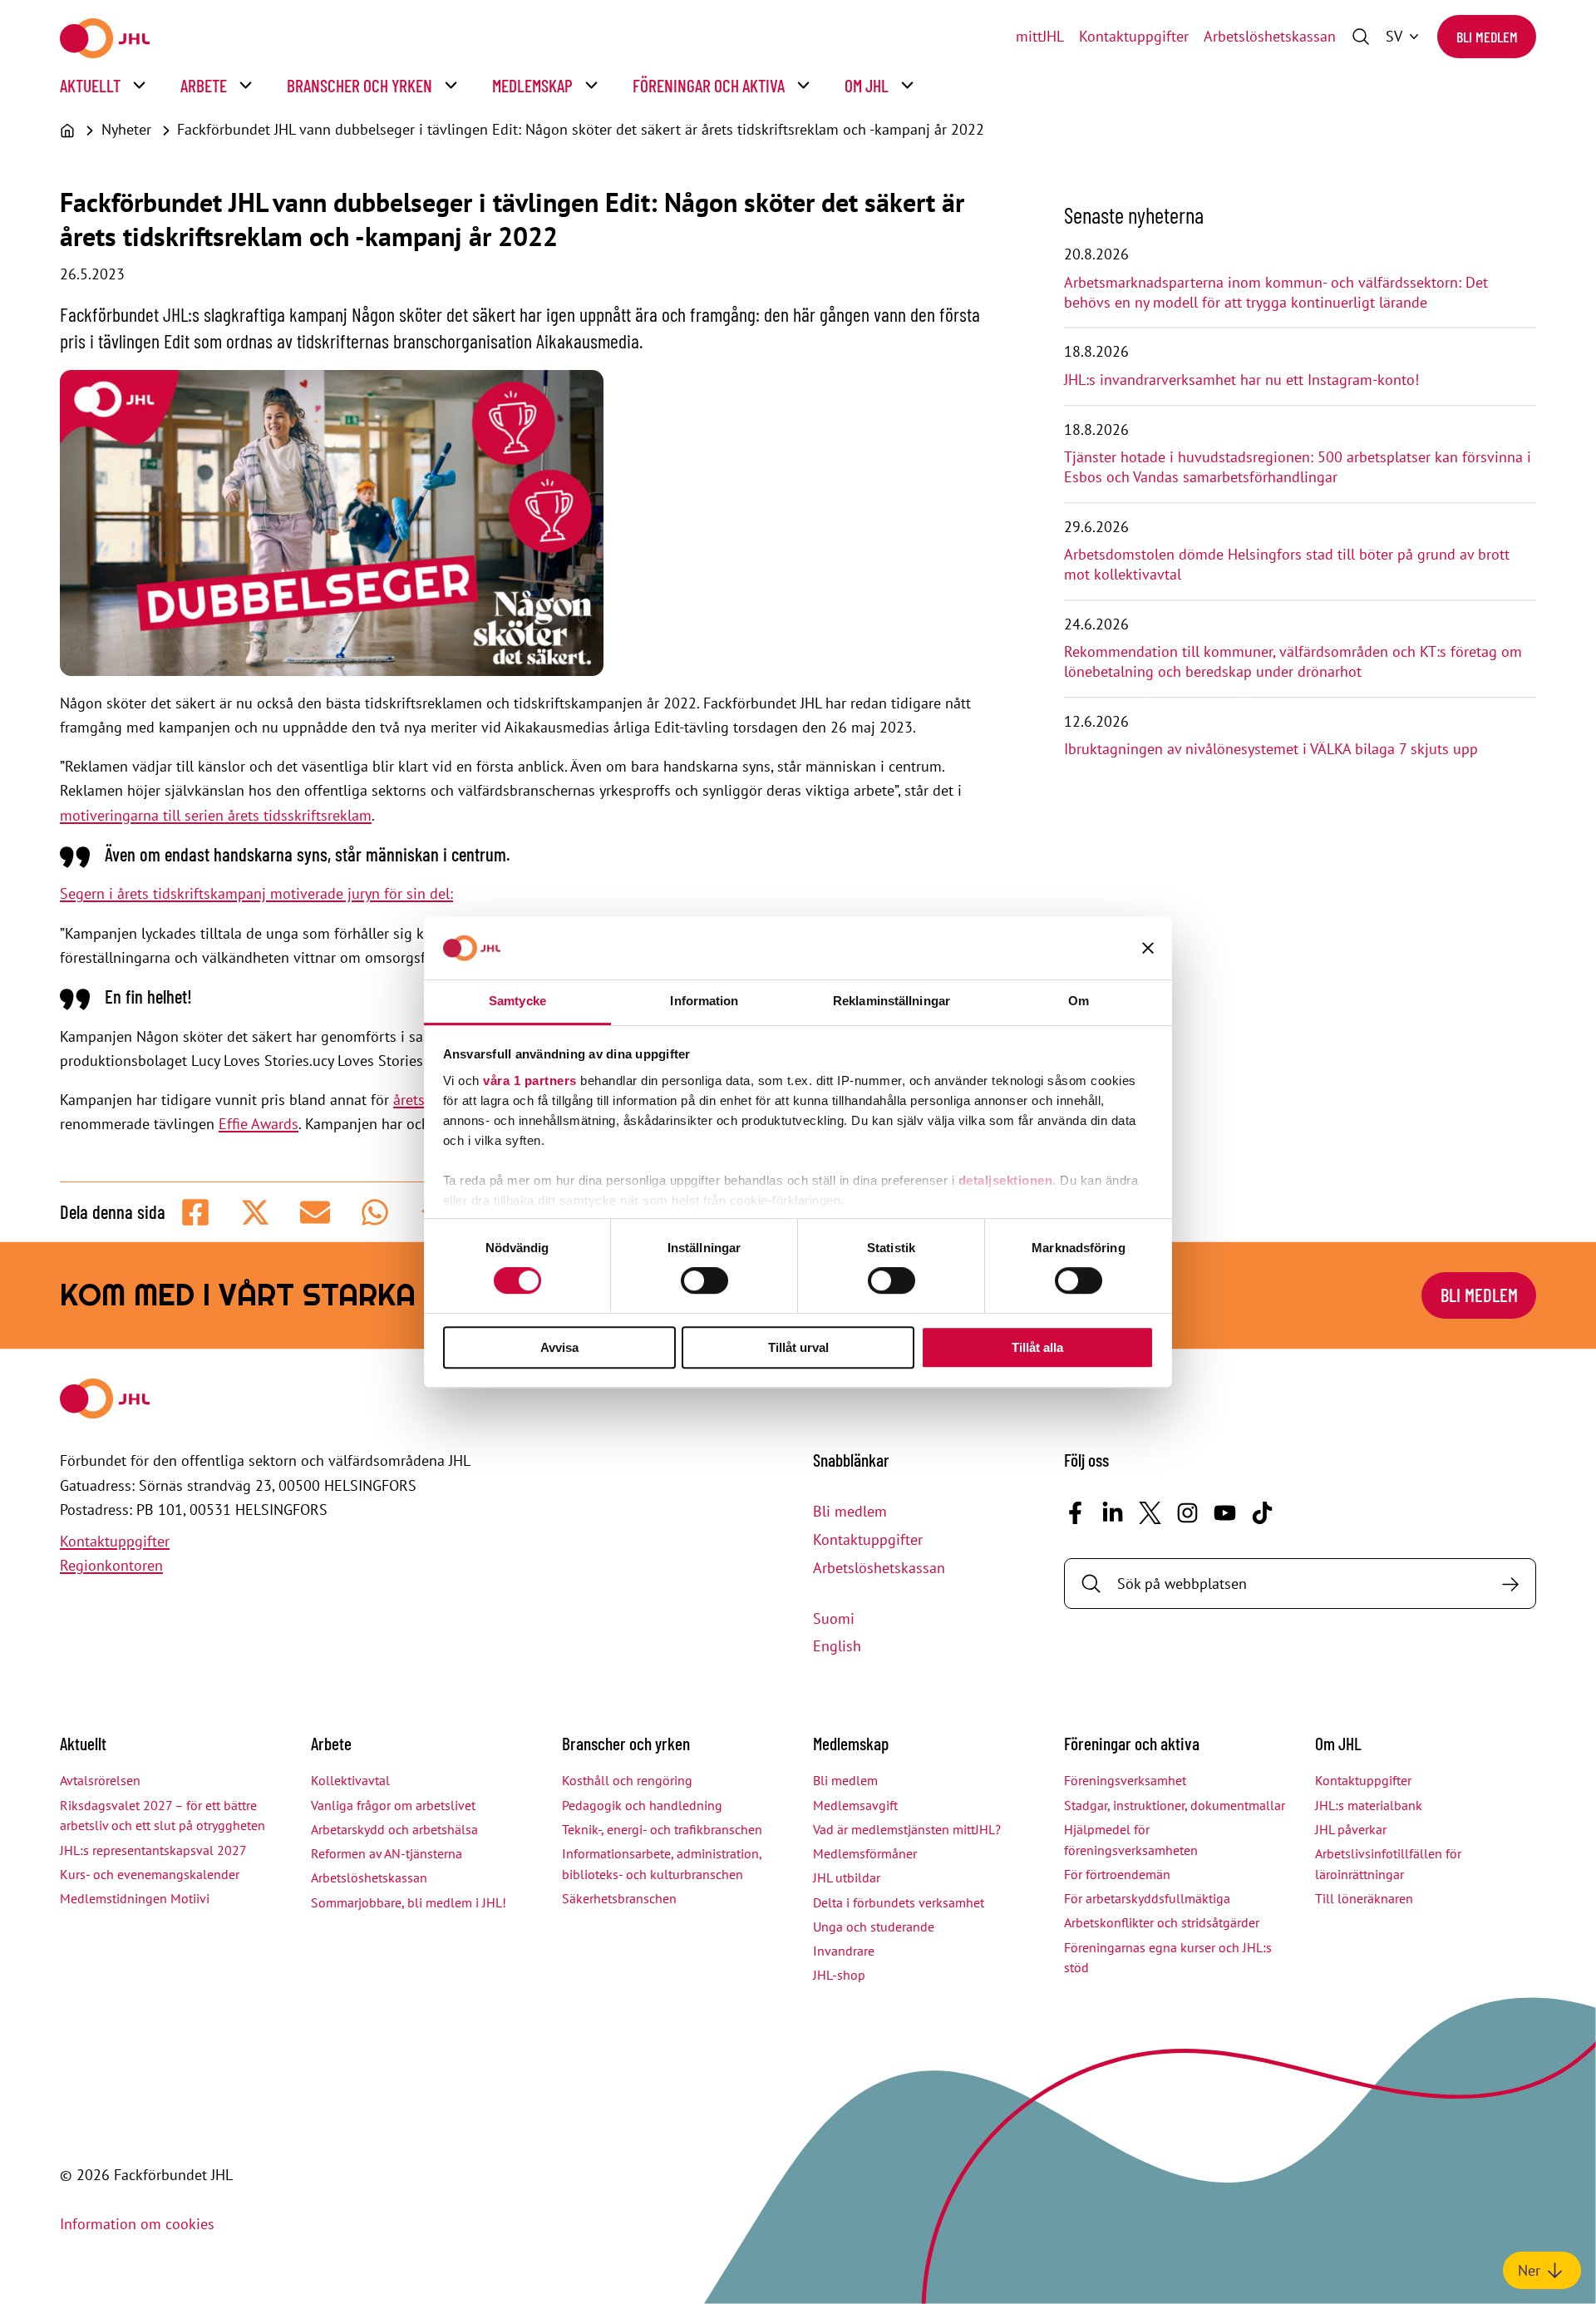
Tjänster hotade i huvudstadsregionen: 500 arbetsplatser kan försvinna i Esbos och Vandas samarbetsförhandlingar (1298, 467)
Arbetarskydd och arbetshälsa (394, 1829)
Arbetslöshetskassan (1270, 36)
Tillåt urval (798, 1347)
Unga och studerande (874, 1927)
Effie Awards (259, 1124)
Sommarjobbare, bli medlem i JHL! (409, 1902)
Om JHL (867, 85)
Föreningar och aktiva (709, 85)
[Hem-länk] (105, 38)
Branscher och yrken (360, 85)
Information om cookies (137, 2224)
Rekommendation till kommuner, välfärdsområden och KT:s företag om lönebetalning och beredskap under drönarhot (1293, 661)
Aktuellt (90, 85)
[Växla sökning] (1361, 37)
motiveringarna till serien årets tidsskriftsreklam (216, 815)
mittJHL (1040, 36)
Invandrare (844, 1951)
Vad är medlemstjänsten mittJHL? (907, 1829)
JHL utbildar (847, 1877)
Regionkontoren (111, 1565)
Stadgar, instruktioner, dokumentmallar (1175, 1805)
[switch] (704, 1280)
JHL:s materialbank (1369, 1805)
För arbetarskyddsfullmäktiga (1147, 1898)
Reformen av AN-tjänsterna (387, 1853)
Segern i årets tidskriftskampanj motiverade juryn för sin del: (256, 893)
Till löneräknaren (1364, 1898)
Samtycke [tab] (517, 1001)
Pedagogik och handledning (642, 1805)
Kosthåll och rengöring (627, 1780)
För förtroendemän (1117, 1874)
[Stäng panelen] (1148, 948)
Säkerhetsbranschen (619, 1898)
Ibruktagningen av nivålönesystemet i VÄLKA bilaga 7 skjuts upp (1271, 749)
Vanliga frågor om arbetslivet (393, 1805)
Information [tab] (704, 1001)
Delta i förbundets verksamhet (899, 1902)
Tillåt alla (1037, 1347)
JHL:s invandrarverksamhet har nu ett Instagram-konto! (1241, 380)
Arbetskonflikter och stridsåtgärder (1162, 1922)
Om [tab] (1079, 1001)
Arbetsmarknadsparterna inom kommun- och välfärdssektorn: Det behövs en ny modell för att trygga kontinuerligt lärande (1276, 292)
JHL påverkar (1351, 1829)
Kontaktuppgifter (1134, 36)
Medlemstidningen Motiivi (135, 1898)
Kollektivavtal (350, 1780)
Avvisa (559, 1347)
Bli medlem (1487, 37)
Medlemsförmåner (865, 1853)
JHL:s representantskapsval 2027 (153, 1850)
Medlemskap (532, 85)
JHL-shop (839, 1975)
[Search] (1510, 1584)
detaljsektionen (1006, 1180)
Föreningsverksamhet (1125, 1780)
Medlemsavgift (855, 1805)
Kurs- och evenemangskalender (150, 1874)
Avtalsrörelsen (100, 1780)
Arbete (204, 85)
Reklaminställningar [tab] (892, 1001)
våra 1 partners (530, 1080)
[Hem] (67, 131)
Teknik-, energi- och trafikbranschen (662, 1829)
